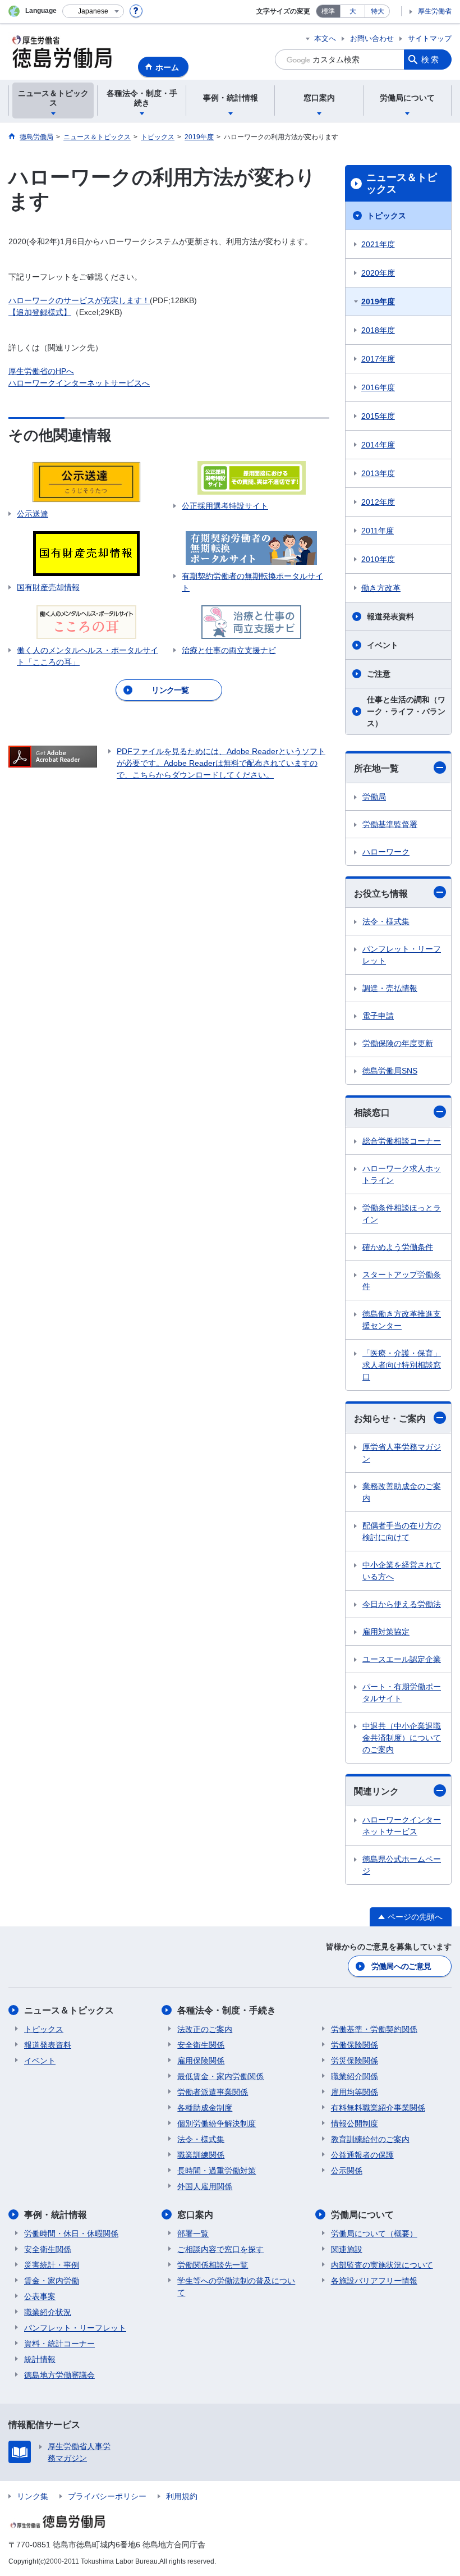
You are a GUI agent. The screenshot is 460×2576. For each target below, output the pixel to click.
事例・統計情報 (56, 2215)
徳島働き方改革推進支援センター (402, 1320)
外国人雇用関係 (205, 2186)
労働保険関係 (355, 2045)
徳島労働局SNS (390, 1071)
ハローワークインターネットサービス (402, 1826)
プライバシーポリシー (107, 2496)
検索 (431, 60)
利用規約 (182, 2496)
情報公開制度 (355, 2123)
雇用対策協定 (386, 1632)
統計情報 (40, 2359)
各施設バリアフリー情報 (374, 2281)
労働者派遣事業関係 (213, 2092)
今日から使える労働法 (402, 1604)
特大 (378, 11)
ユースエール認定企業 (402, 1659)
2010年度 (378, 559)
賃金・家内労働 (52, 2281)
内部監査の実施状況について (382, 2265)
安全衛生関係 (201, 2045)
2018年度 (378, 330)
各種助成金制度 (205, 2108)
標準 (328, 11)
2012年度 (378, 502)
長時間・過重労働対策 (217, 2171)
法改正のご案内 (205, 2029)
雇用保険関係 (201, 2061)
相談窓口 (372, 1113)
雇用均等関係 (355, 2092)
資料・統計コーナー (59, 2344)
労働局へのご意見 (401, 1966)
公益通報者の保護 (362, 2155)
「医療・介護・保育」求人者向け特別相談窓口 (402, 1365)
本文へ (325, 38)
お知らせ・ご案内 (390, 1419)
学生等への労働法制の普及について (236, 2287)
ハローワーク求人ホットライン (402, 1174)
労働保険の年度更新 (398, 1043)
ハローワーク (386, 852)
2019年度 (378, 302)
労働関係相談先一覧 (213, 2265)
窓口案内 (195, 2215)
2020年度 (378, 273)
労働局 (374, 797)
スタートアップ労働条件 (402, 1280)
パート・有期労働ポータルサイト (402, 1693)
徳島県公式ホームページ (402, 1865)
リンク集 (33, 2496)
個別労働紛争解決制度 (217, 2123)
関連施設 (347, 2249)
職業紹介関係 (355, 2076)
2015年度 (378, 416)
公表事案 (40, 2296)
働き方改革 (381, 588)
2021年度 (378, 244)
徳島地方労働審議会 (59, 2375)
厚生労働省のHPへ (41, 371)
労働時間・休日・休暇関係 (71, 2234)
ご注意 (379, 674)
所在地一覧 (376, 768)
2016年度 (378, 387)
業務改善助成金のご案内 (402, 1492)
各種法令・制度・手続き (227, 2010)
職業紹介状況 (48, 2312)
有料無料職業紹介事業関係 (378, 2108)
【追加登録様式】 (40, 312)
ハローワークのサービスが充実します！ (79, 300)
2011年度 (378, 531)
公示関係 (347, 2171)
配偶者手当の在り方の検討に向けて (402, 1531)
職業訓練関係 (201, 2155)
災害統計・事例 (52, 2265)
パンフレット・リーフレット (402, 955)
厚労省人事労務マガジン (402, 1453)
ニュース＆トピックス (402, 184)
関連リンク (376, 1791)
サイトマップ (430, 38)
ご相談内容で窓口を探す (220, 2249)
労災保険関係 (355, 2061)
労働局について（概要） (374, 2234)
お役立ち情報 (381, 894)
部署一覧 (193, 2234)
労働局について (362, 2215)
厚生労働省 (435, 11)
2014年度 (378, 445)
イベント (383, 645)
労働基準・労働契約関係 (374, 2029)
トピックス (387, 216)
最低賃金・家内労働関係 (220, 2076)
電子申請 (378, 1016)
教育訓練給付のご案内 (370, 2139)
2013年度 (378, 473)
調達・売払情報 (390, 988)
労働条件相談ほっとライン (402, 1214)
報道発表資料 (390, 616)
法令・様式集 (386, 921)
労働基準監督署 (390, 824)
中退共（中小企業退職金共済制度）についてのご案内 (402, 1738)
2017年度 (378, 359)
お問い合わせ (372, 38)
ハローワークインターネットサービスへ (79, 383)
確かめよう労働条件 (398, 1247)
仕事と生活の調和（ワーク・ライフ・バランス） (406, 711)
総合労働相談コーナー (402, 1141)
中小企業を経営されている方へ (402, 1571)
